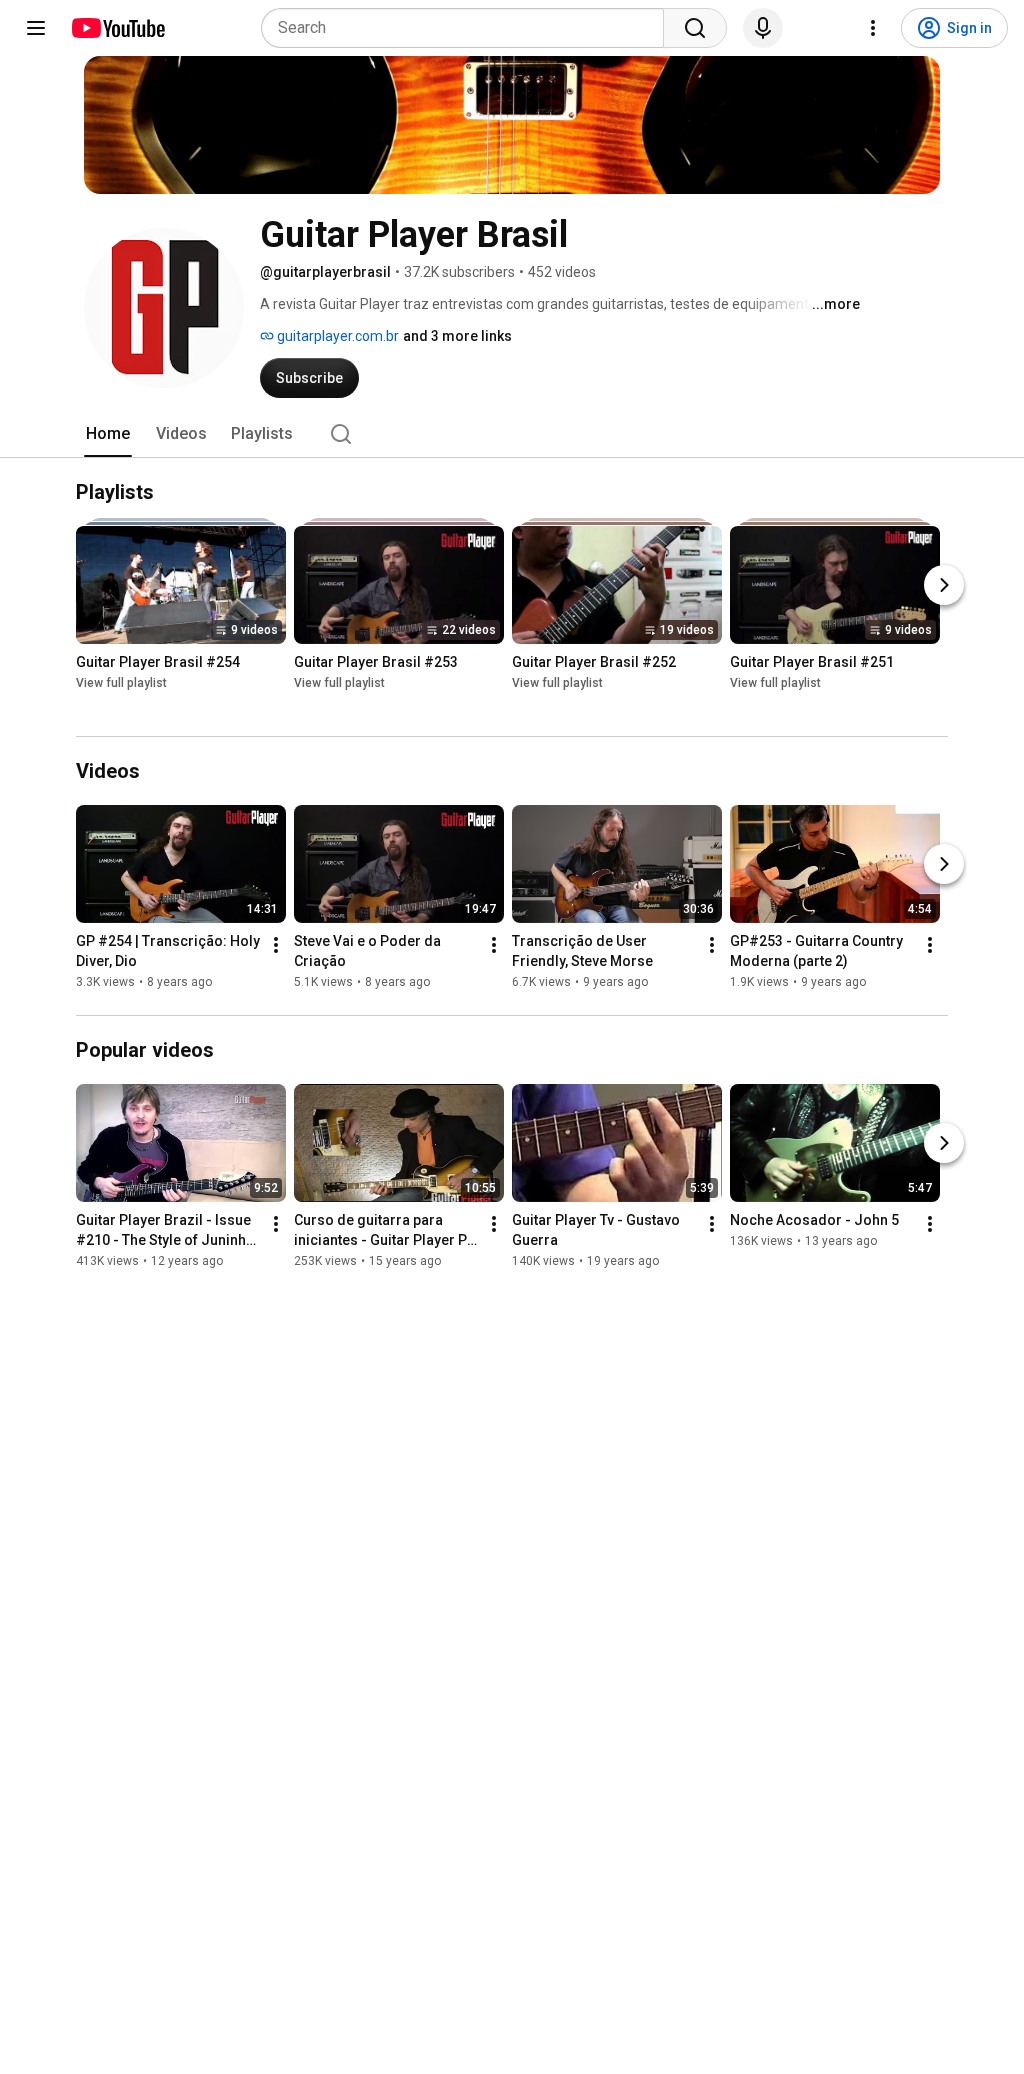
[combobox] (468, 28)
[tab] (108, 434)
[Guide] (36, 28)
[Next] (944, 585)
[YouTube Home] (117, 28)
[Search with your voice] (763, 28)
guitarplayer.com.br (336, 336)
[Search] (695, 28)
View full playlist (121, 683)
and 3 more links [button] (457, 336)
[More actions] (276, 945)
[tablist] (512, 434)
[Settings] (873, 28)
